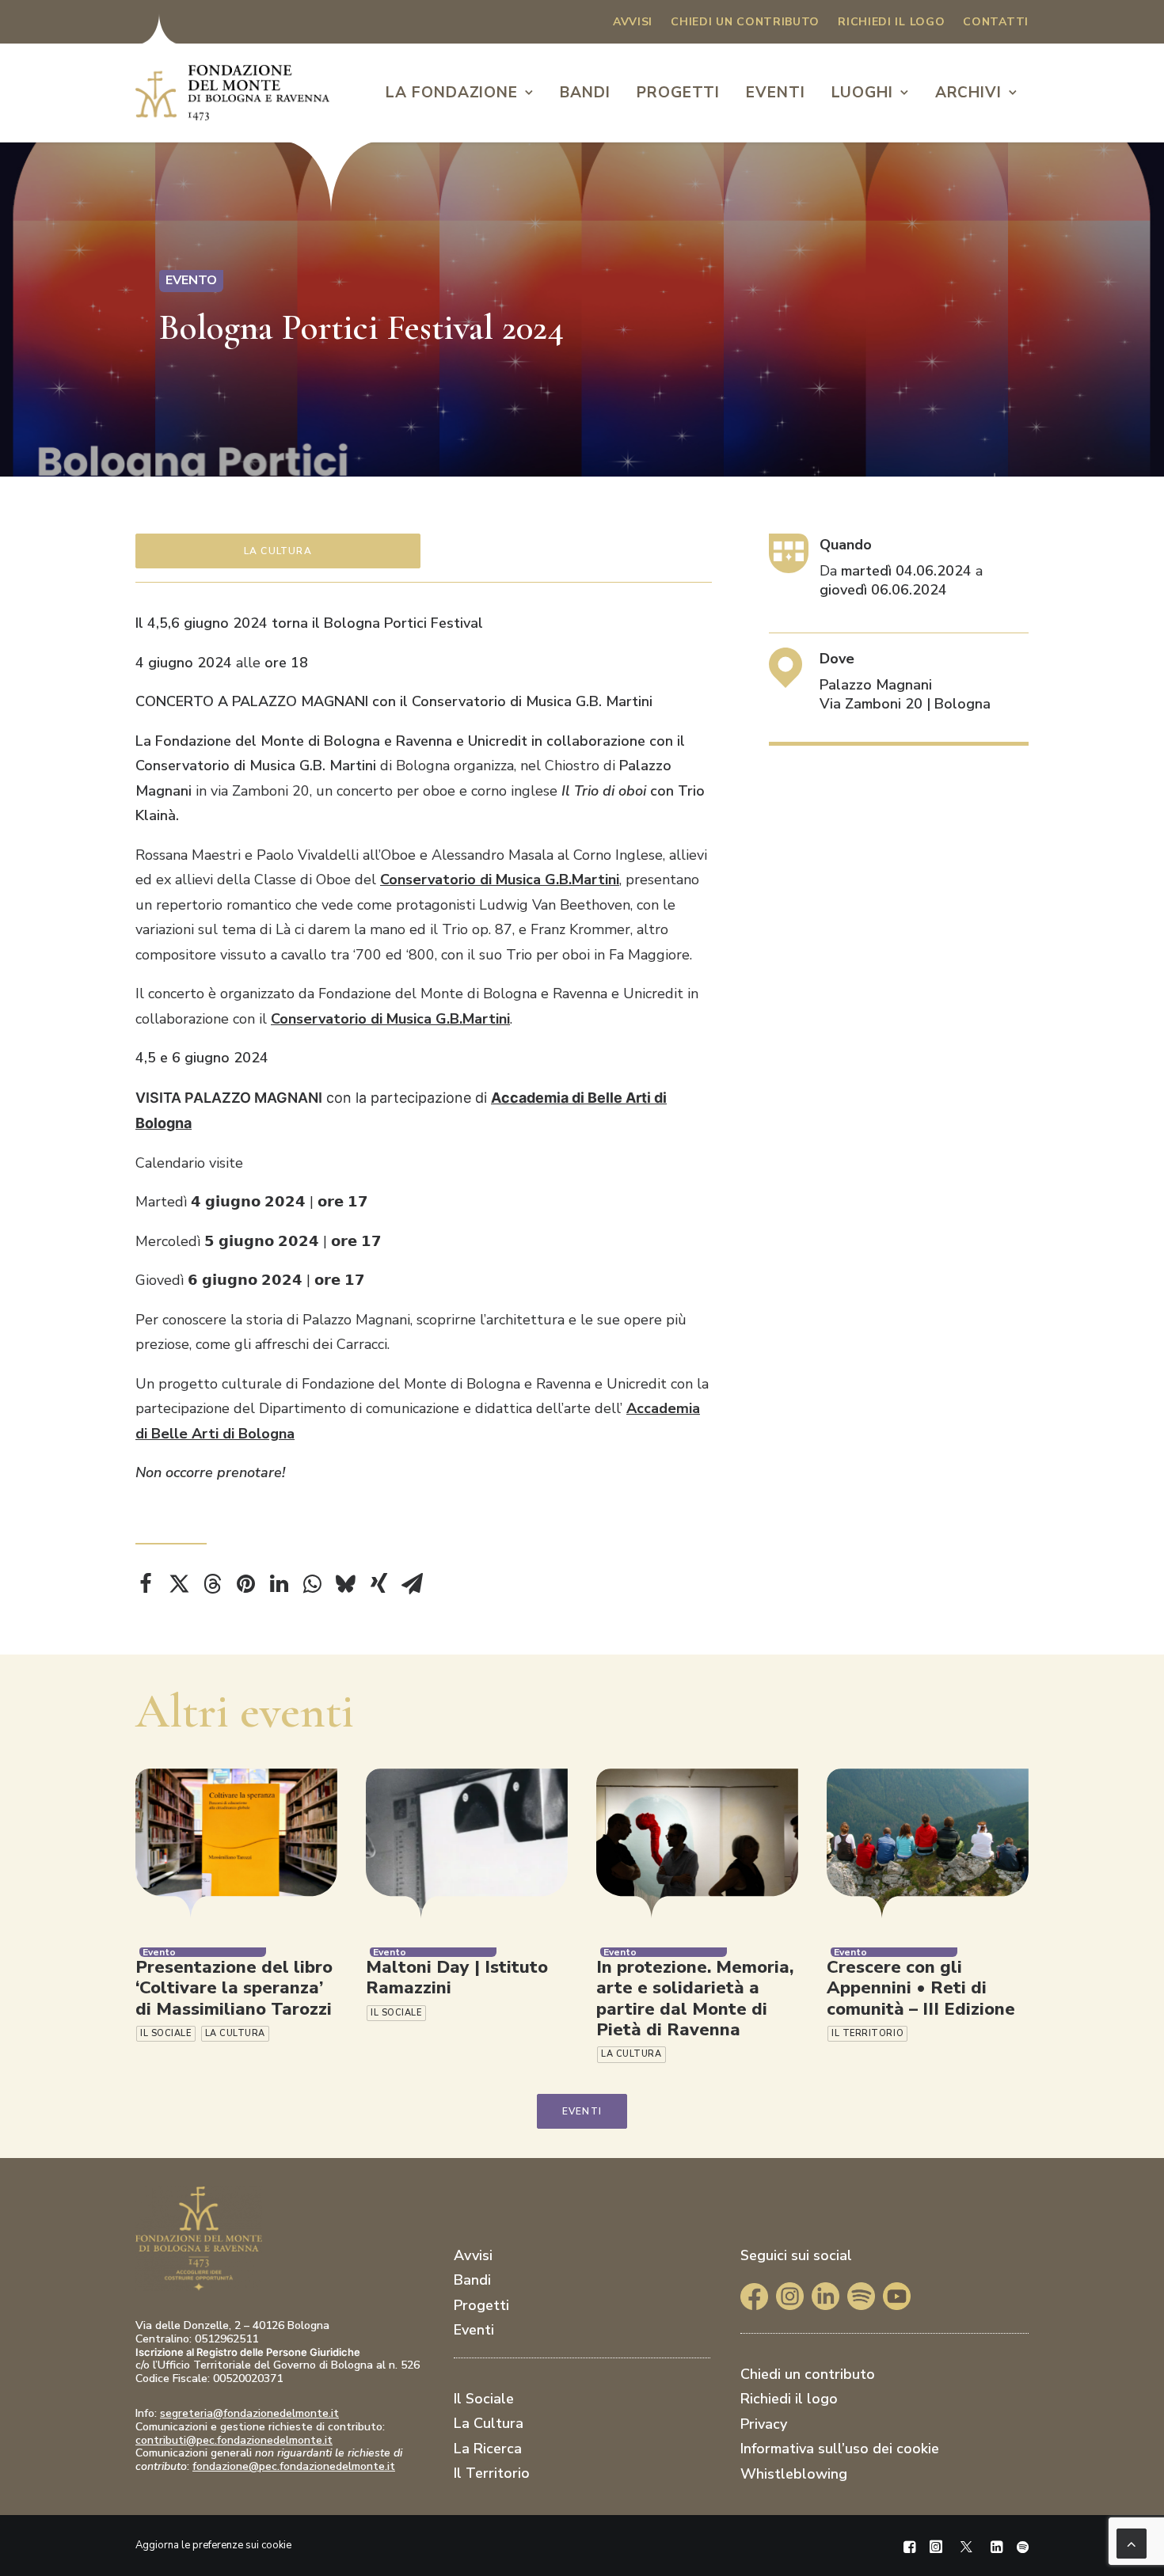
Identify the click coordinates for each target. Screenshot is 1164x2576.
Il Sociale (166, 2033)
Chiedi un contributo (745, 22)
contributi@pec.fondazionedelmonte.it (234, 2440)
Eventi (776, 93)
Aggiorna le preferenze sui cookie (213, 2545)
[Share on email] (412, 1584)
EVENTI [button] (582, 2111)
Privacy (764, 2424)
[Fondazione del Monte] (232, 93)
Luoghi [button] (862, 93)
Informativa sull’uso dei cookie (840, 2449)
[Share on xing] (378, 1584)
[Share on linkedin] (279, 1584)
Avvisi (633, 22)
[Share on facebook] (146, 1584)
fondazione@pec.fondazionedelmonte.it (294, 2466)
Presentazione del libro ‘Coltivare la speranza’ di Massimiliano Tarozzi (234, 1988)
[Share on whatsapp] (312, 1584)
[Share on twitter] (179, 1584)
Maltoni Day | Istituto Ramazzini (457, 1978)
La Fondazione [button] (452, 93)
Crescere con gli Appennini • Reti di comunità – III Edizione (921, 1988)
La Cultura (278, 551)
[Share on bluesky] (345, 1584)
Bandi (585, 93)
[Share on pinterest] (245, 1584)
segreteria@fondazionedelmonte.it (249, 2413)
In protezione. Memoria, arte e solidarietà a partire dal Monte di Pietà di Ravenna (695, 1998)
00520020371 (248, 2378)
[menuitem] (633, 22)
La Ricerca (488, 2449)
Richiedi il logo (891, 22)
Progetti (679, 93)
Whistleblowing (794, 2474)
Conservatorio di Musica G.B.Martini (500, 880)
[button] (236, 1844)
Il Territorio (867, 2033)
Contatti (996, 22)
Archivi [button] (969, 93)
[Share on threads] (212, 1584)
